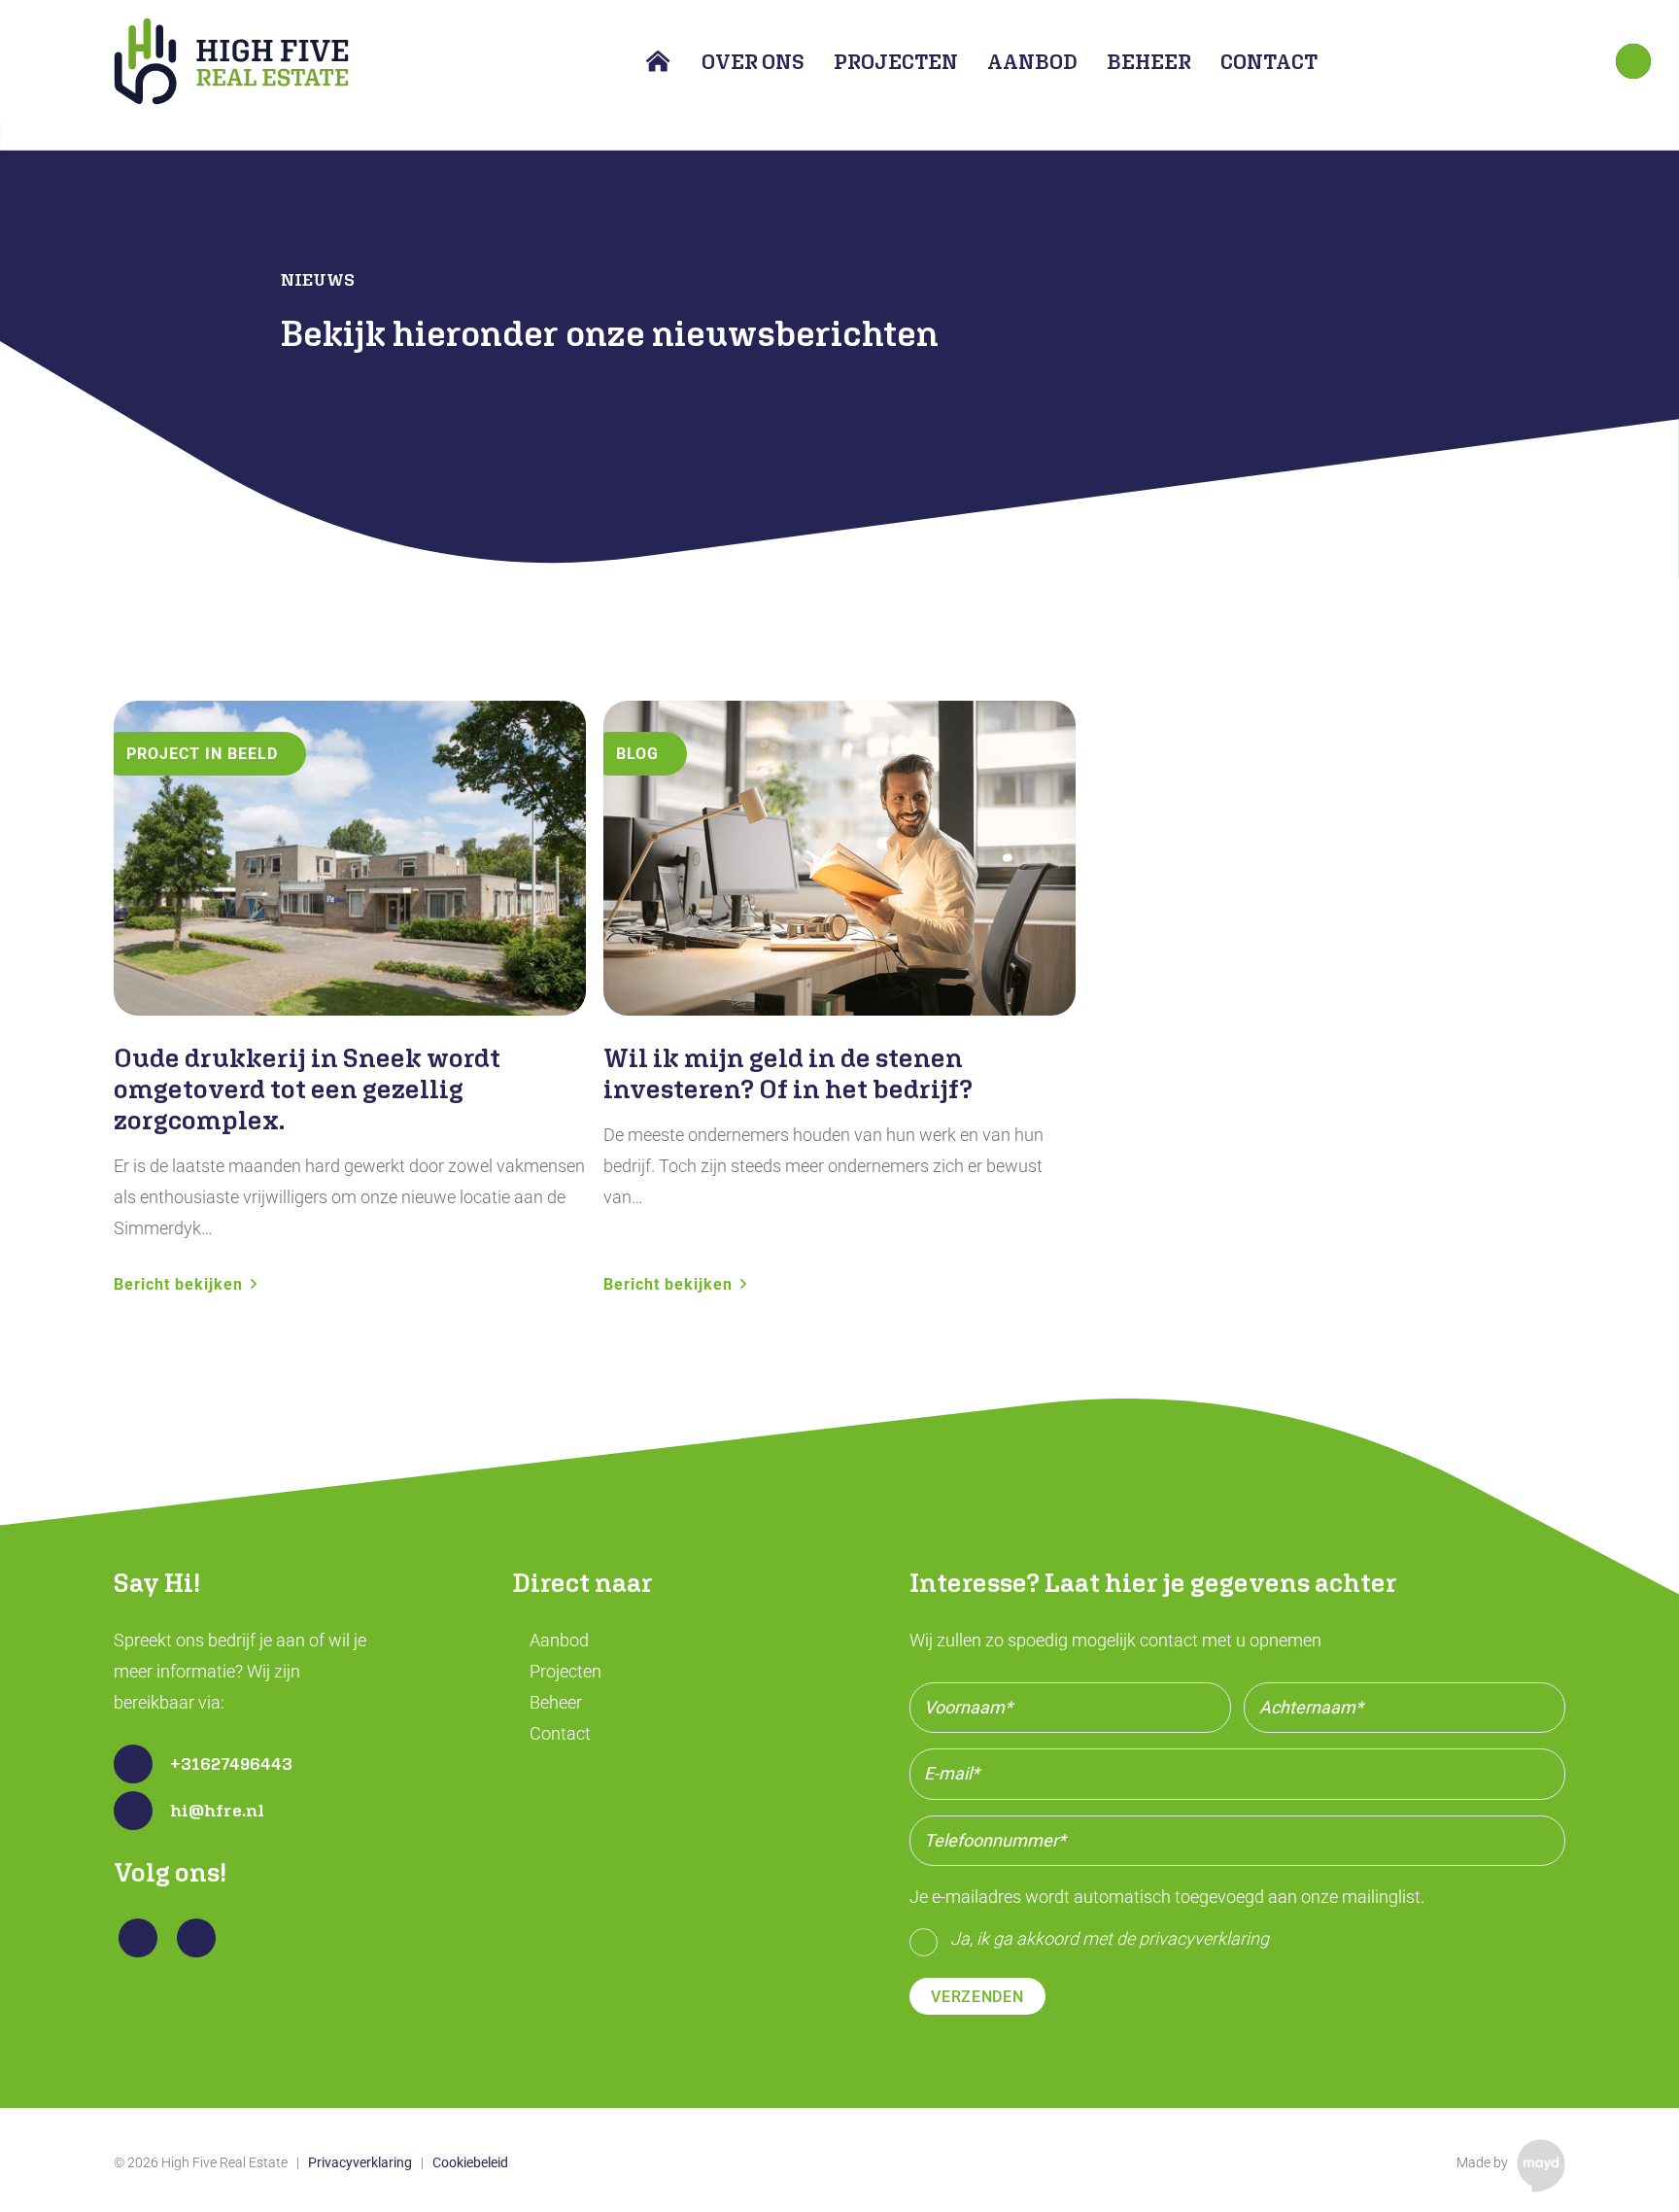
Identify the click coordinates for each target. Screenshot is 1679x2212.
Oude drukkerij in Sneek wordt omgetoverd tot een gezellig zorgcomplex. (307, 1089)
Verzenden (977, 1997)
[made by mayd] (1541, 2165)
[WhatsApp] (1633, 61)
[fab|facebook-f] (138, 1938)
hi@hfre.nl (217, 1810)
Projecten (565, 1671)
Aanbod (559, 1640)
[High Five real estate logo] (231, 61)
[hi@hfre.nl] (142, 1811)
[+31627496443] (142, 1764)
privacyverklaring (1204, 1938)
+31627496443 (231, 1763)
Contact (560, 1733)
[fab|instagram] (197, 1938)
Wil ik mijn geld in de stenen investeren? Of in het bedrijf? (788, 1073)
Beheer (556, 1702)
